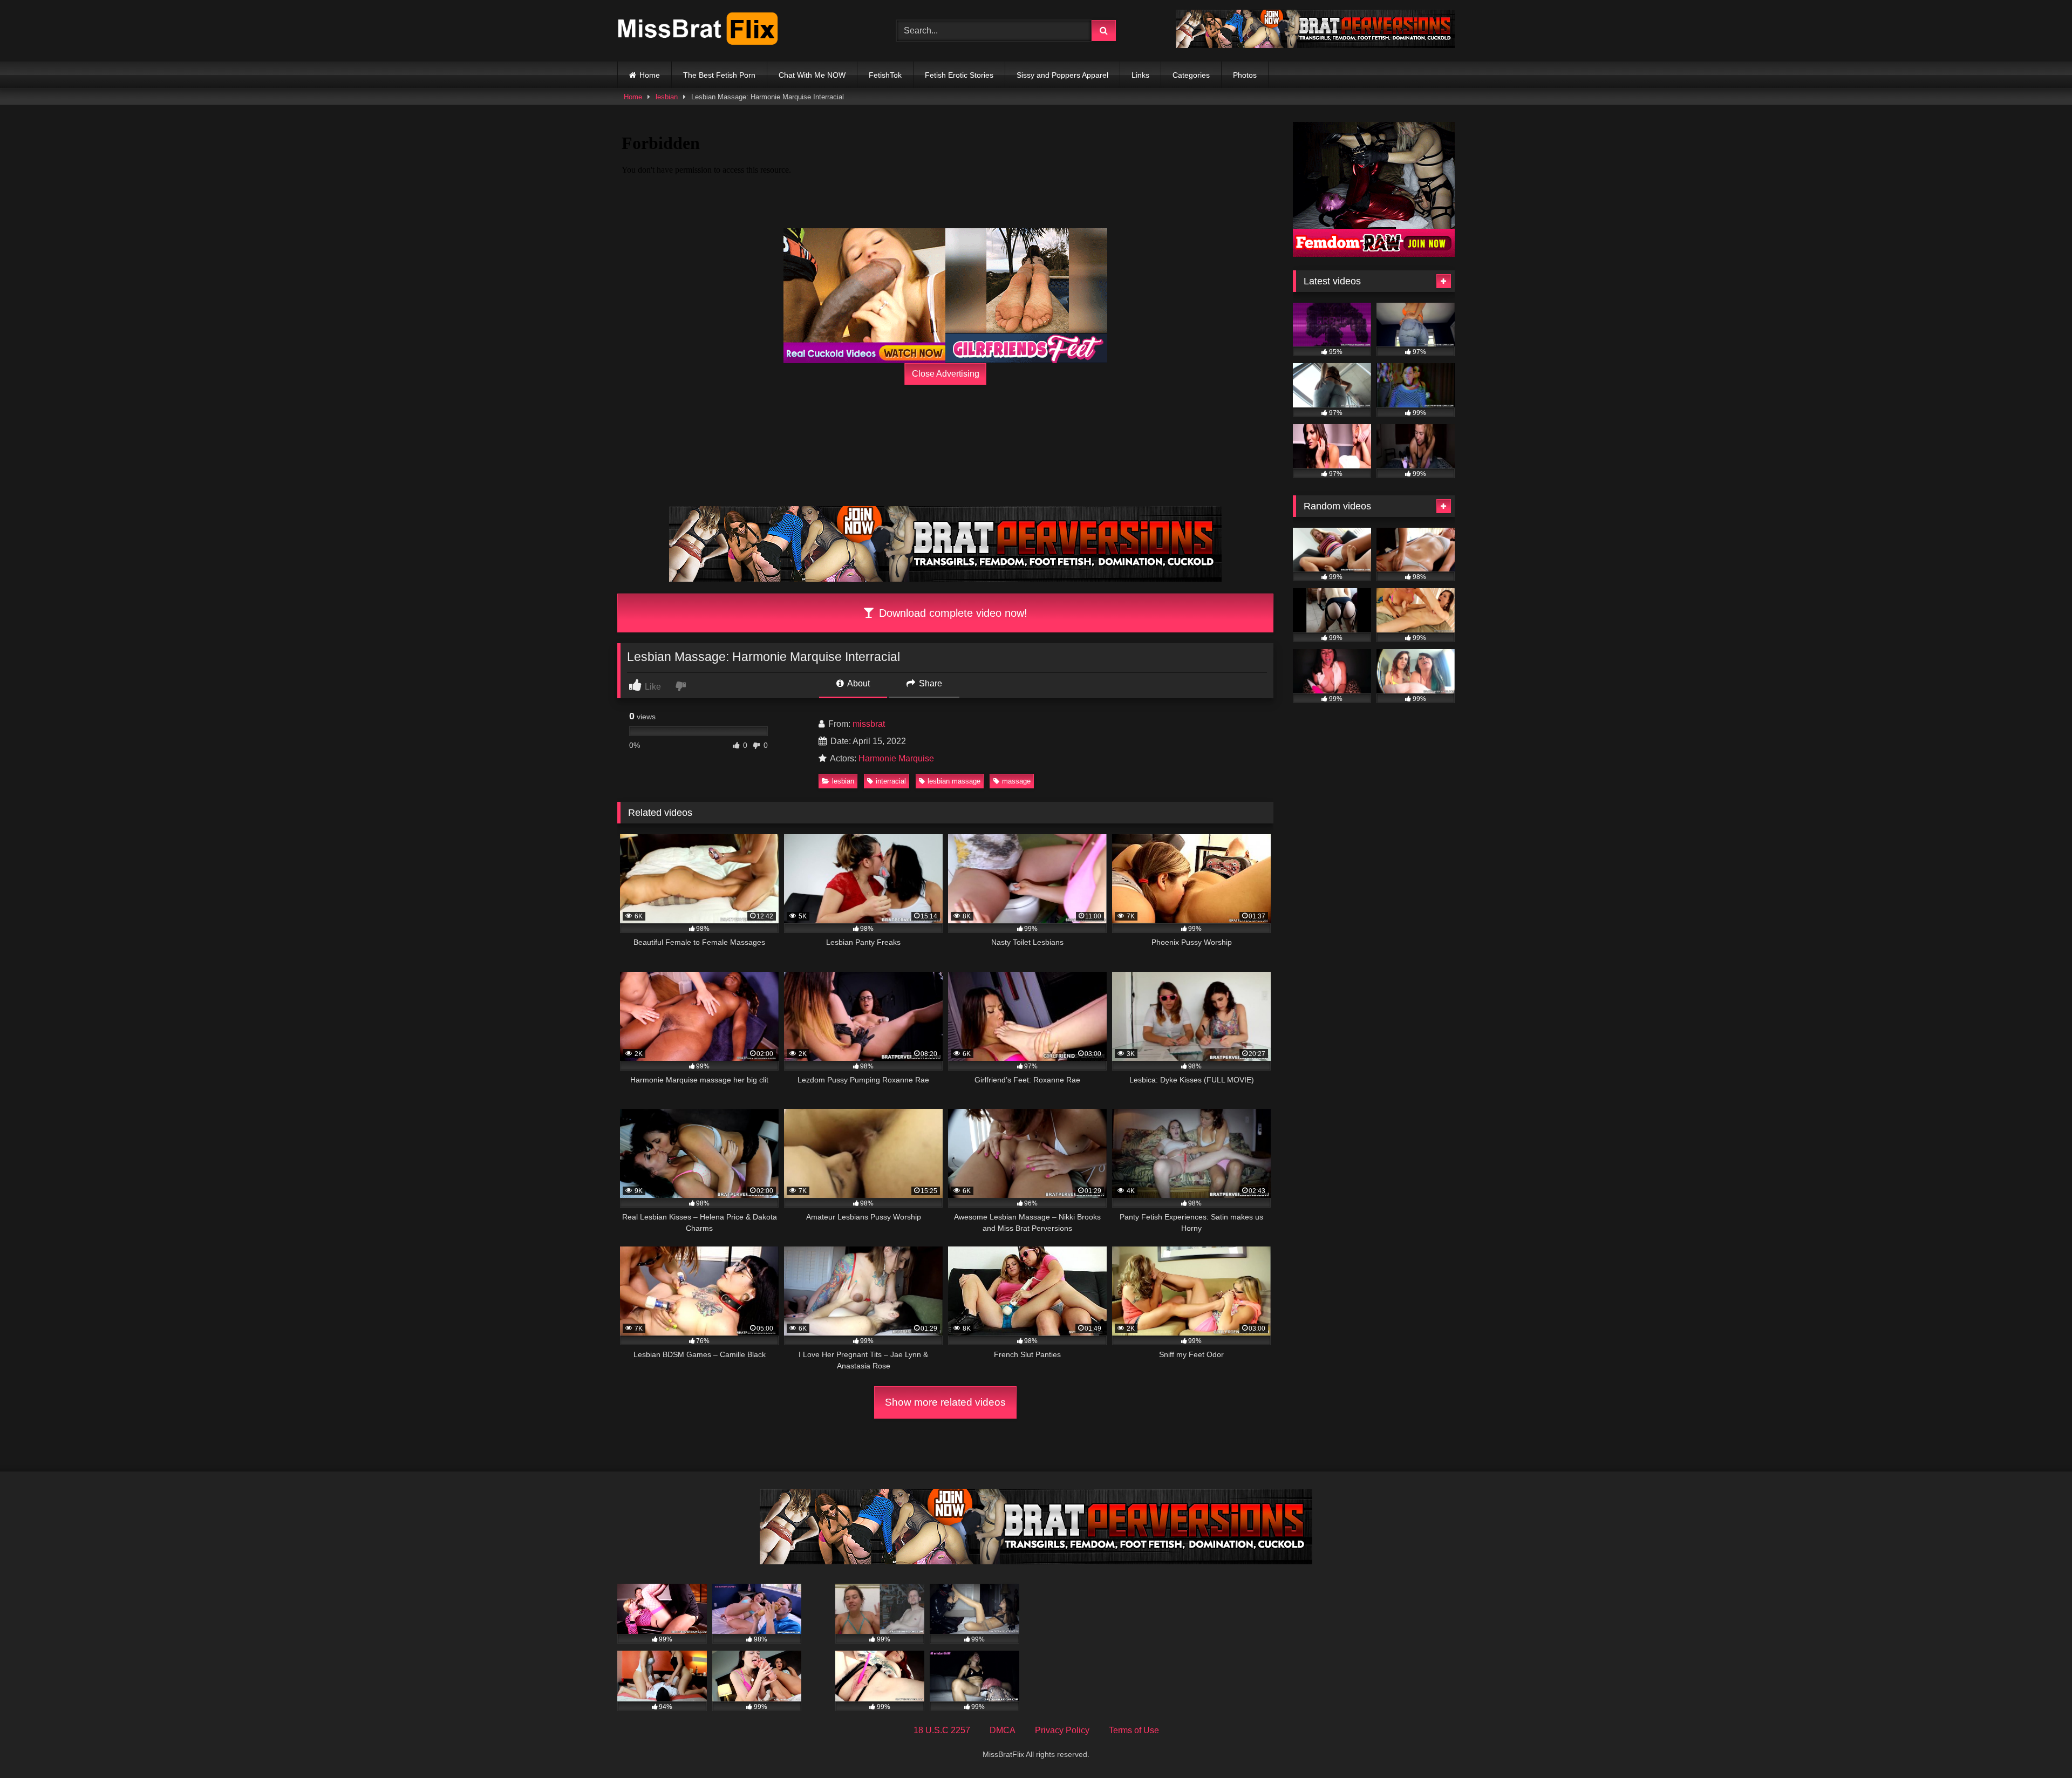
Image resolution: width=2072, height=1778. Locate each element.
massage (1016, 781)
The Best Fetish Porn (719, 75)
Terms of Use (1134, 1730)
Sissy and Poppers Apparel (1062, 75)
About (858, 683)
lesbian (667, 97)
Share (929, 683)
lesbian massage (954, 781)
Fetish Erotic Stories (959, 75)
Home (650, 75)
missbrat (869, 724)
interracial (891, 781)
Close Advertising (946, 374)
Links (1140, 75)
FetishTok (885, 75)
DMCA (1003, 1730)
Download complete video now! (952, 613)
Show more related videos (945, 1402)
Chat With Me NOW (812, 75)
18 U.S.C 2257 (942, 1730)
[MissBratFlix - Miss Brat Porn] (698, 31)
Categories (1191, 75)
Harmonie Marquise (896, 758)
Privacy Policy (1062, 1730)
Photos (1245, 75)
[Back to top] (2039, 1746)
